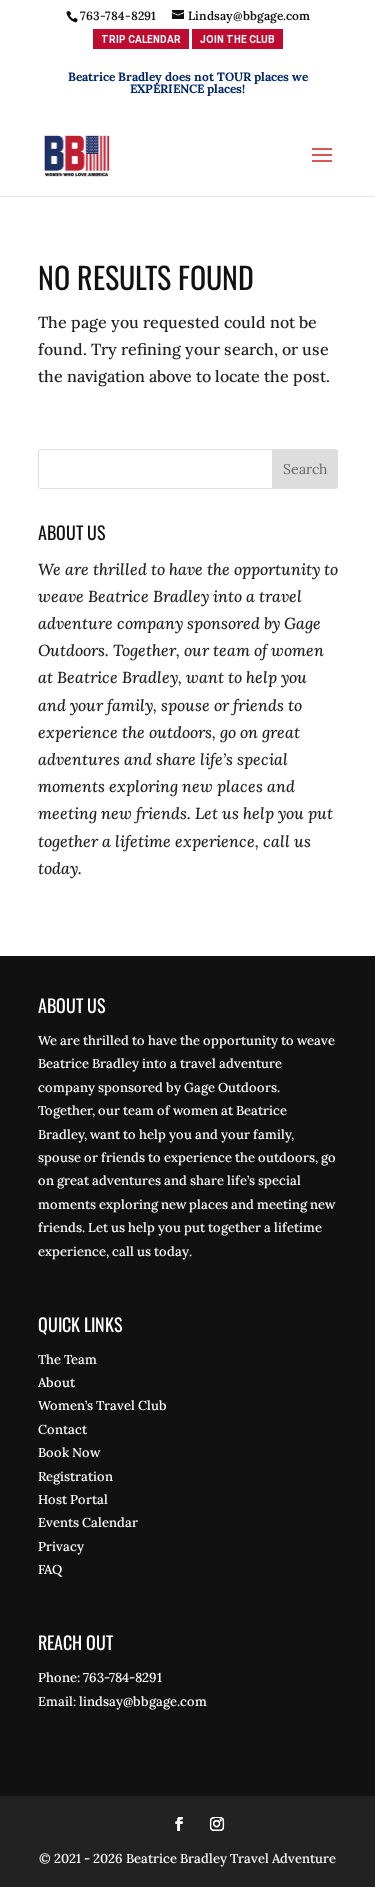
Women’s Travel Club (102, 1405)
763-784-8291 (118, 15)
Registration (75, 1476)
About (56, 1382)
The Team (67, 1359)
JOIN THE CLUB (237, 39)
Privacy (61, 1546)
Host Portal (73, 1499)
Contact (62, 1429)
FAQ (50, 1569)
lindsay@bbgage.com (143, 1701)
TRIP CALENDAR (141, 39)
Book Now (69, 1452)
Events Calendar (88, 1522)
